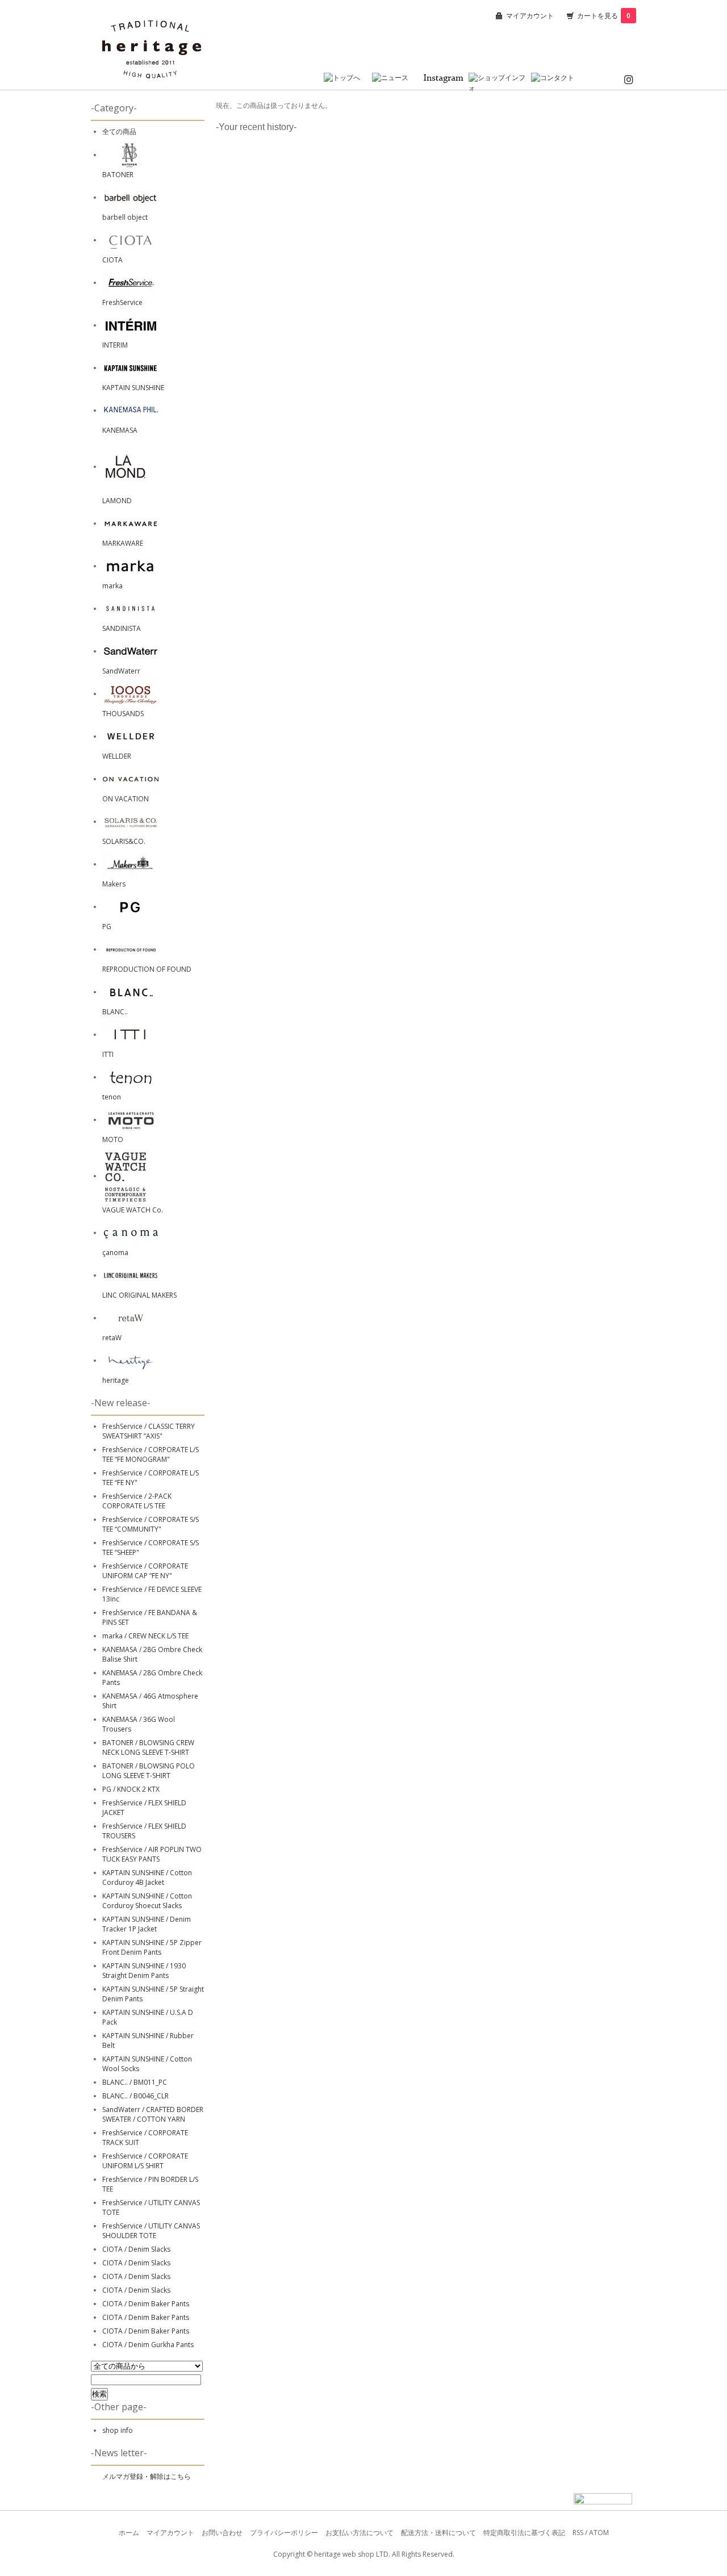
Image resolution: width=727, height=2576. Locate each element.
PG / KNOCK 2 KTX (131, 1789)
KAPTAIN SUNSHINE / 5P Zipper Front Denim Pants (152, 1947)
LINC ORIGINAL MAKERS (139, 1295)
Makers (114, 884)
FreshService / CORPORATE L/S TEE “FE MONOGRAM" (151, 1454)
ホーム (129, 2533)
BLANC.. (115, 1012)
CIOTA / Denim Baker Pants (146, 2304)
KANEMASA (120, 430)
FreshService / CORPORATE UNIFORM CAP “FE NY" (145, 1571)
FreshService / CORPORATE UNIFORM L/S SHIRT (145, 2161)
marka (112, 586)
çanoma (115, 1253)
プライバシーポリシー (284, 2533)
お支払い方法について (360, 2533)
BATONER (118, 175)
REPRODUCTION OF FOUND (147, 969)
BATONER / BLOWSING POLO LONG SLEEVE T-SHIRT (149, 1771)
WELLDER (117, 756)
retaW (112, 1338)
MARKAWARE (123, 543)
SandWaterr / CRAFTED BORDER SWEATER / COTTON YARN (153, 2114)
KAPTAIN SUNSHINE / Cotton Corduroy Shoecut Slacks (147, 1901)
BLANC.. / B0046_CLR (135, 2096)
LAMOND (117, 501)
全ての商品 (119, 131)
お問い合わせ (222, 2533)
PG (107, 927)
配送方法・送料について (438, 2533)
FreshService (122, 302)
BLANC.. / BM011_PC (135, 2082)
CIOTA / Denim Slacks (136, 2249)
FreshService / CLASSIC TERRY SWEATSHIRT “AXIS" (149, 1431)
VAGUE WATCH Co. (133, 1210)
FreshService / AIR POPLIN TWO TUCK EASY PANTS (152, 1854)
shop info (118, 2430)
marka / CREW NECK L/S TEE (145, 1636)
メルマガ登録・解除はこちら (147, 2476)
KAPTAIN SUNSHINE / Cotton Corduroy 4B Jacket (147, 1877)
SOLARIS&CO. (124, 841)
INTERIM (115, 345)
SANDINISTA (122, 628)
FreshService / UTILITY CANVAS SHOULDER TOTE (151, 2231)
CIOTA (112, 260)
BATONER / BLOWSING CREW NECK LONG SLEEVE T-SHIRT (148, 1747)
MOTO (113, 1139)
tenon (112, 1097)
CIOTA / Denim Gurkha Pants (148, 2345)
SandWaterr (121, 671)
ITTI (108, 1054)
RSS (578, 2533)
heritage (116, 1380)
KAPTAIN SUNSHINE (133, 388)
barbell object (125, 217)
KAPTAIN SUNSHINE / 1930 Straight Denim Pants (144, 1971)
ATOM (599, 2533)
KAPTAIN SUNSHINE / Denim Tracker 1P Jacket (147, 1924)
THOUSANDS (123, 714)
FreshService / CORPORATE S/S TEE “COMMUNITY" (151, 1524)
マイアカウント (530, 16)
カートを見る (604, 16)
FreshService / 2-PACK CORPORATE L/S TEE (137, 1501)
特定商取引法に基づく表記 (524, 2533)
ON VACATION (126, 799)
